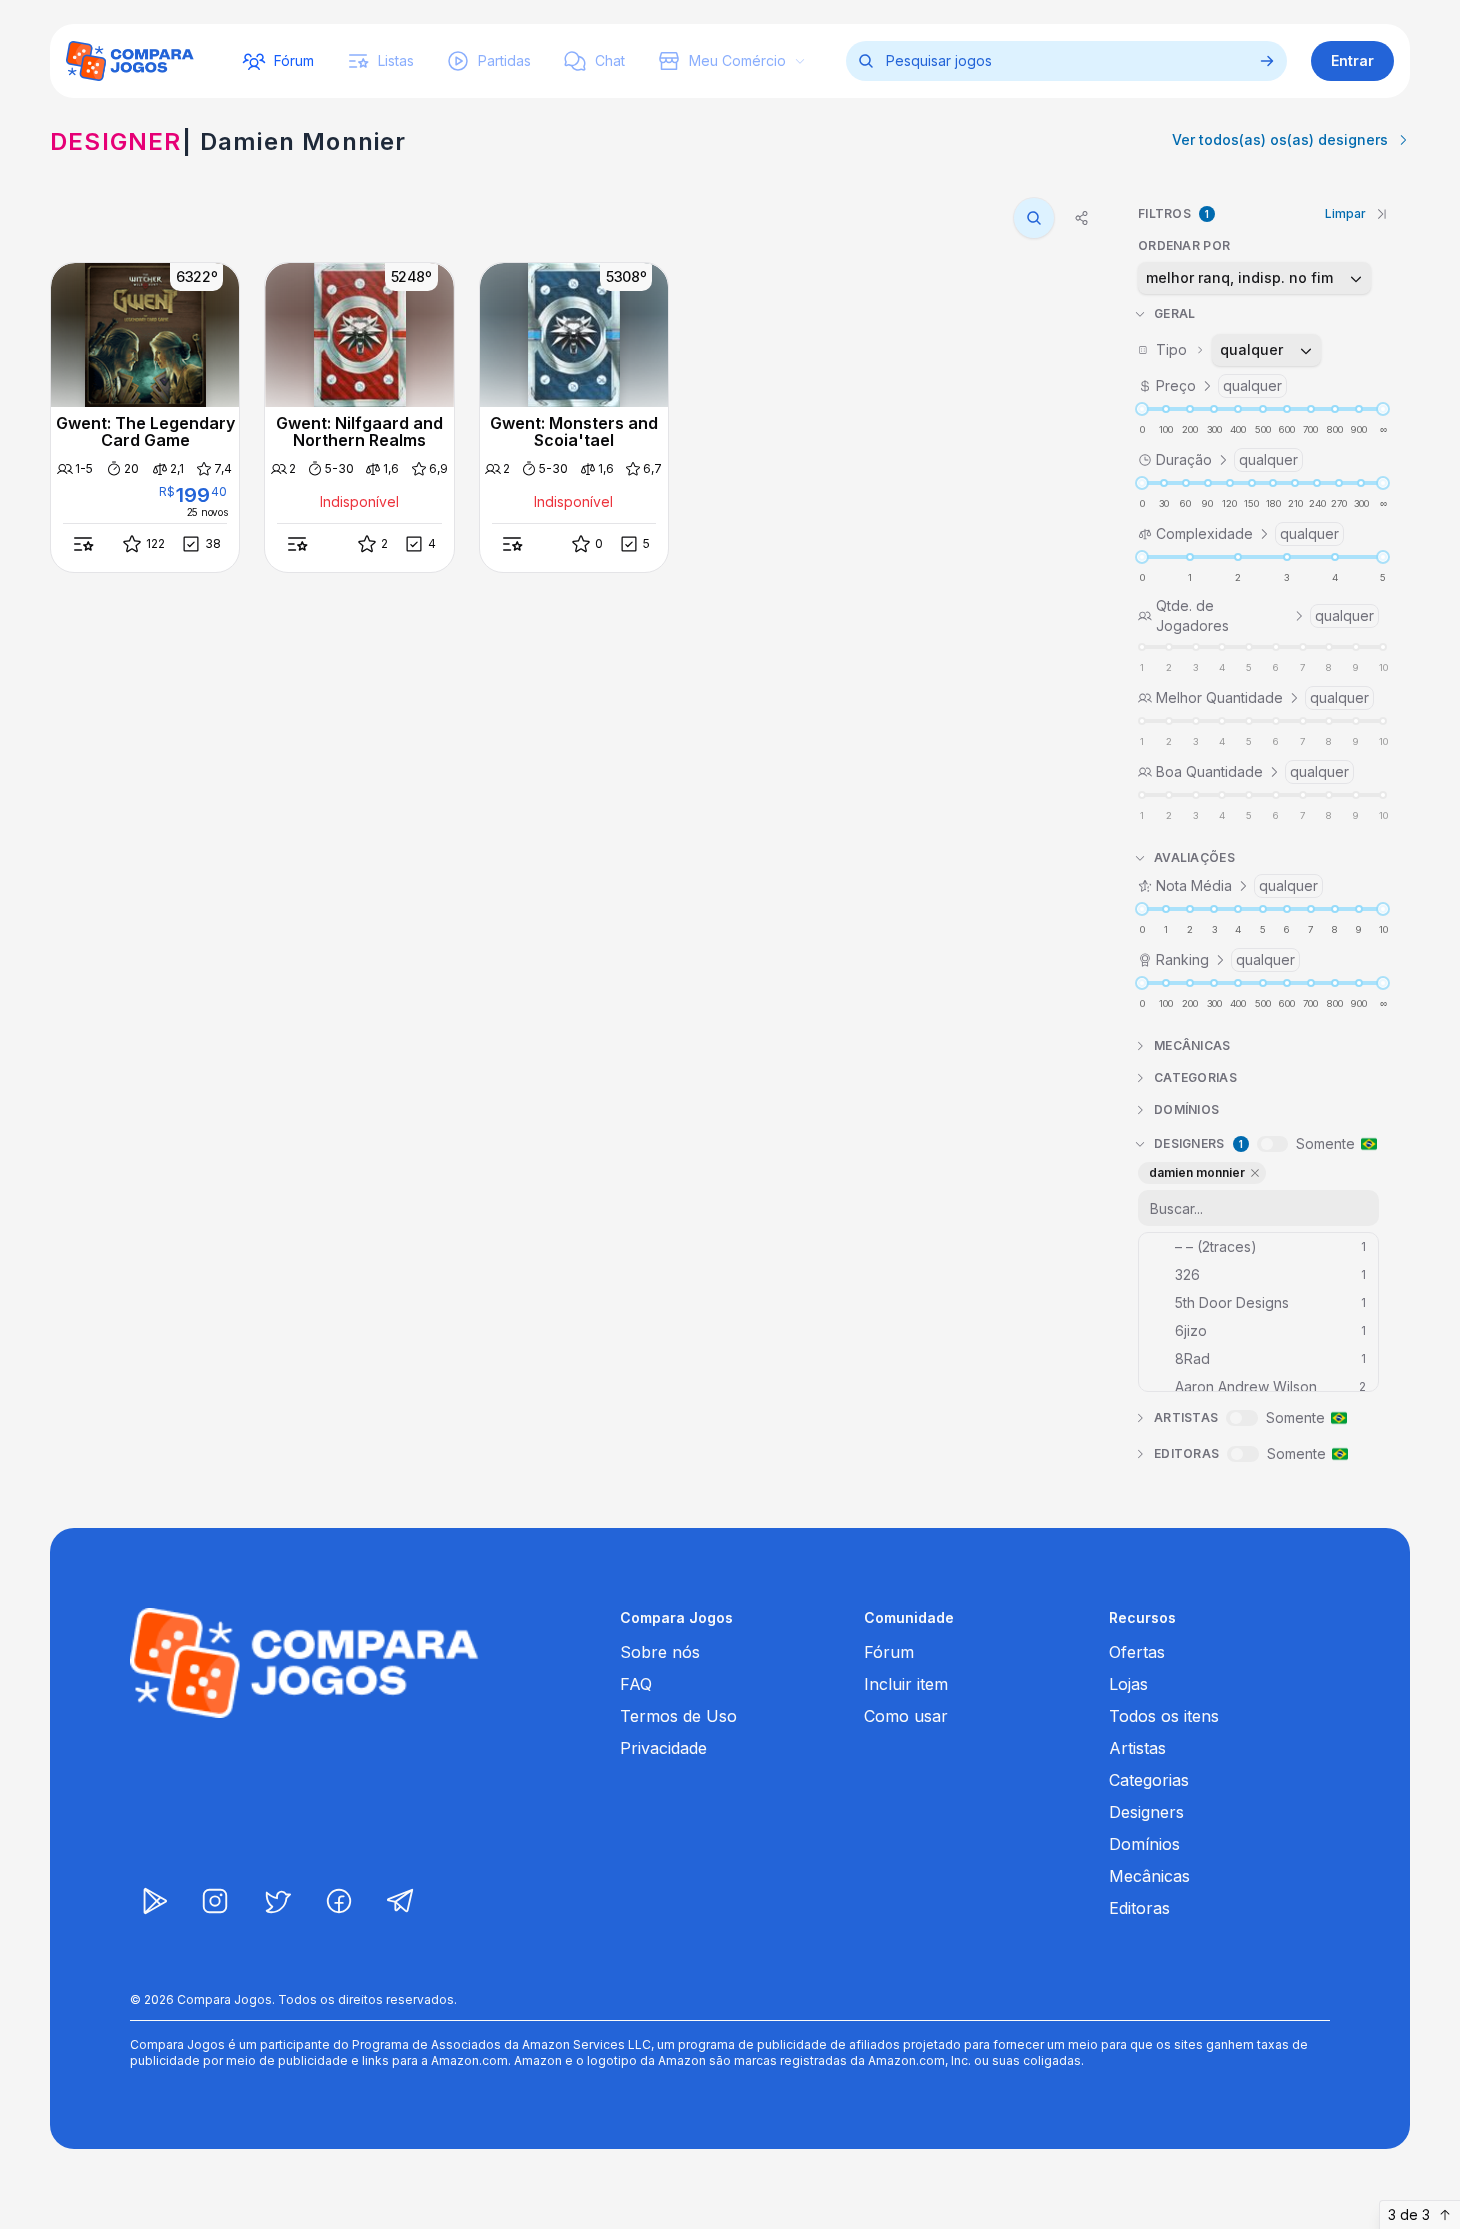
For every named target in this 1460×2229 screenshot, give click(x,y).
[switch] (1272, 1144)
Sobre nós (660, 1652)
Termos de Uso (678, 1716)
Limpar (1345, 213)
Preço (1219, 385)
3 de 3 (1409, 2214)
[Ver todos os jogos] (1267, 61)
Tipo (1220, 349)
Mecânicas (1149, 1876)
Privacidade (663, 1748)
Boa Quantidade (1252, 771)
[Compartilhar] (1082, 218)
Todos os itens (1164, 1716)
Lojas (1128, 1684)
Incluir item (906, 1684)
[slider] (1142, 409)
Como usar (906, 1716)
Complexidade (1247, 533)
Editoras (1139, 1908)
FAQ (636, 1684)
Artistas (1137, 1748)
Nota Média (1237, 885)
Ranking (1225, 959)
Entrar (1352, 60)
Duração (1227, 459)
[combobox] (1254, 278)
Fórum (889, 1652)
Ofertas (1137, 1652)
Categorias (1149, 1780)
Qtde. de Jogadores (1265, 615)
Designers (1146, 1812)
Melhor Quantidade (1262, 697)
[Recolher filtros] (1382, 214)
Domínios (1144, 1844)
